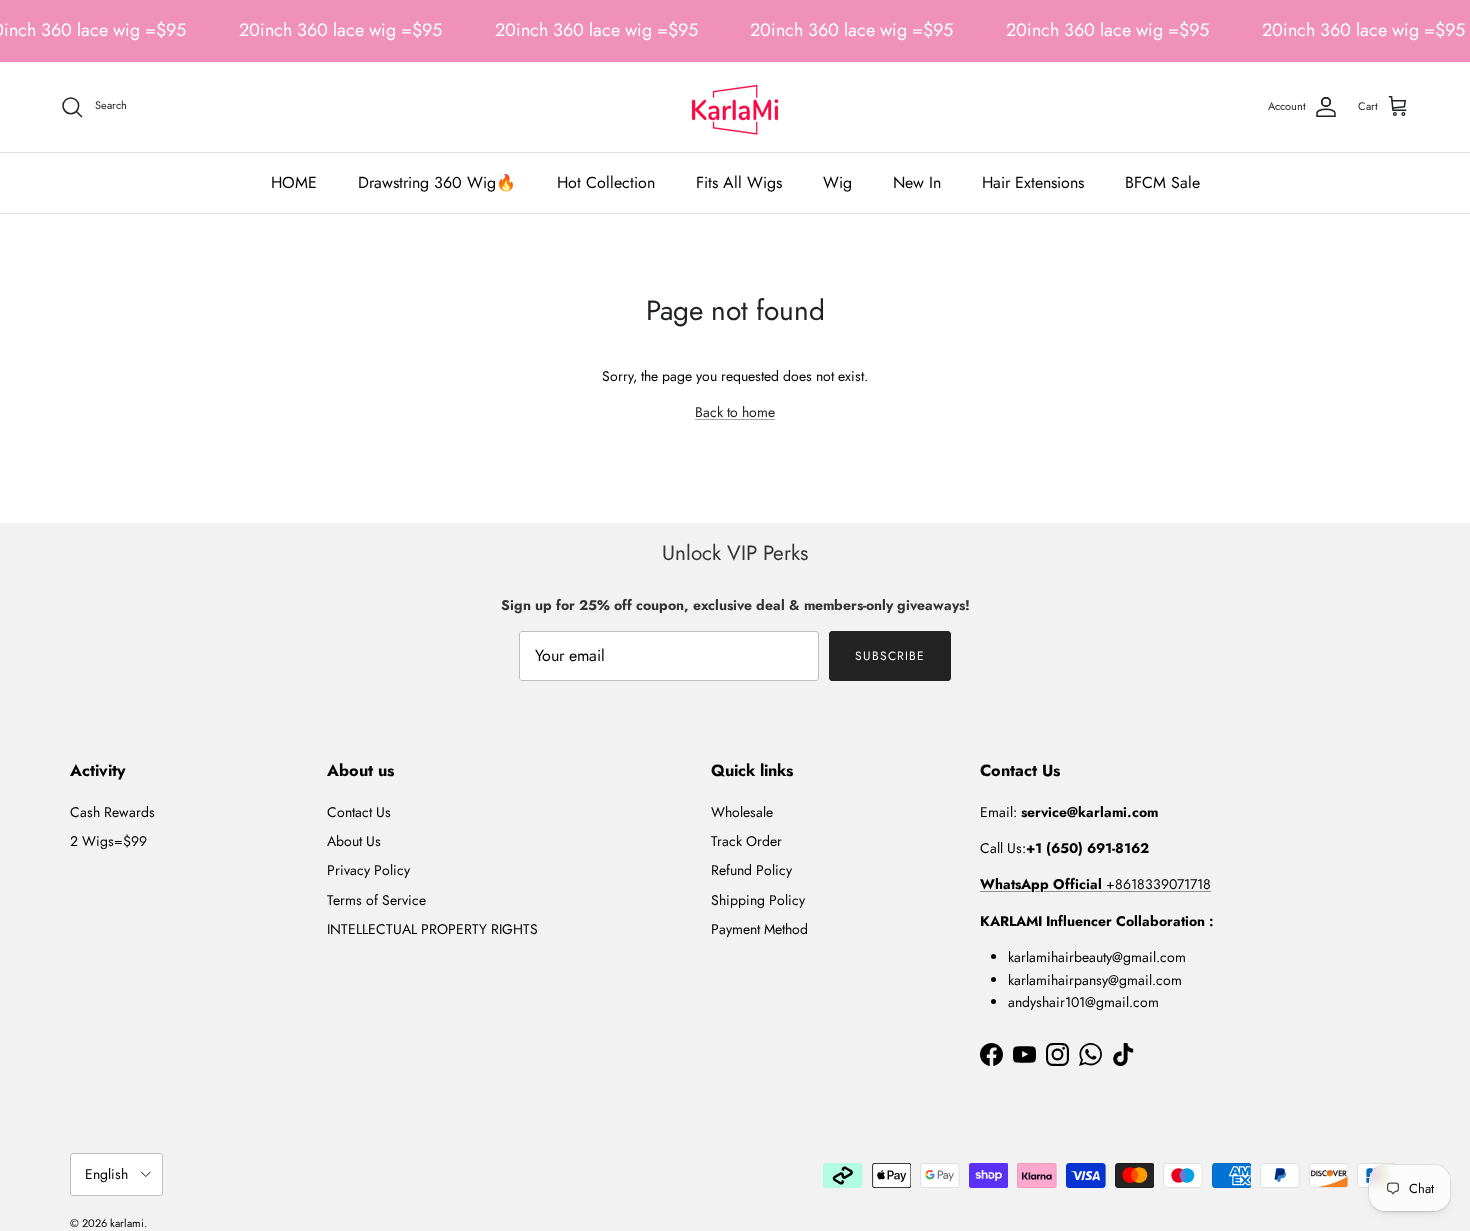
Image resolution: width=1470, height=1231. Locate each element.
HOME (294, 182)
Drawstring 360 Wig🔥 (437, 182)
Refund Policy (751, 870)
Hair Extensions (1033, 182)
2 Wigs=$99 (108, 841)
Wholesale (742, 812)
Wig (837, 182)
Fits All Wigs (739, 182)
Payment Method (759, 929)
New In (917, 182)
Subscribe (890, 656)
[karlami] (735, 107)
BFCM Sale (1162, 182)
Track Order (746, 841)
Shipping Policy (758, 900)
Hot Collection (606, 182)
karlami (127, 1223)
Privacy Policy (368, 870)
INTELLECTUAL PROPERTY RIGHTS (432, 929)
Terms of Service (376, 900)
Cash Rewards (112, 812)
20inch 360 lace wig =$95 (340, 30)
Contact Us (359, 812)
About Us (354, 841)
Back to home (735, 412)
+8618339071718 (1095, 884)
